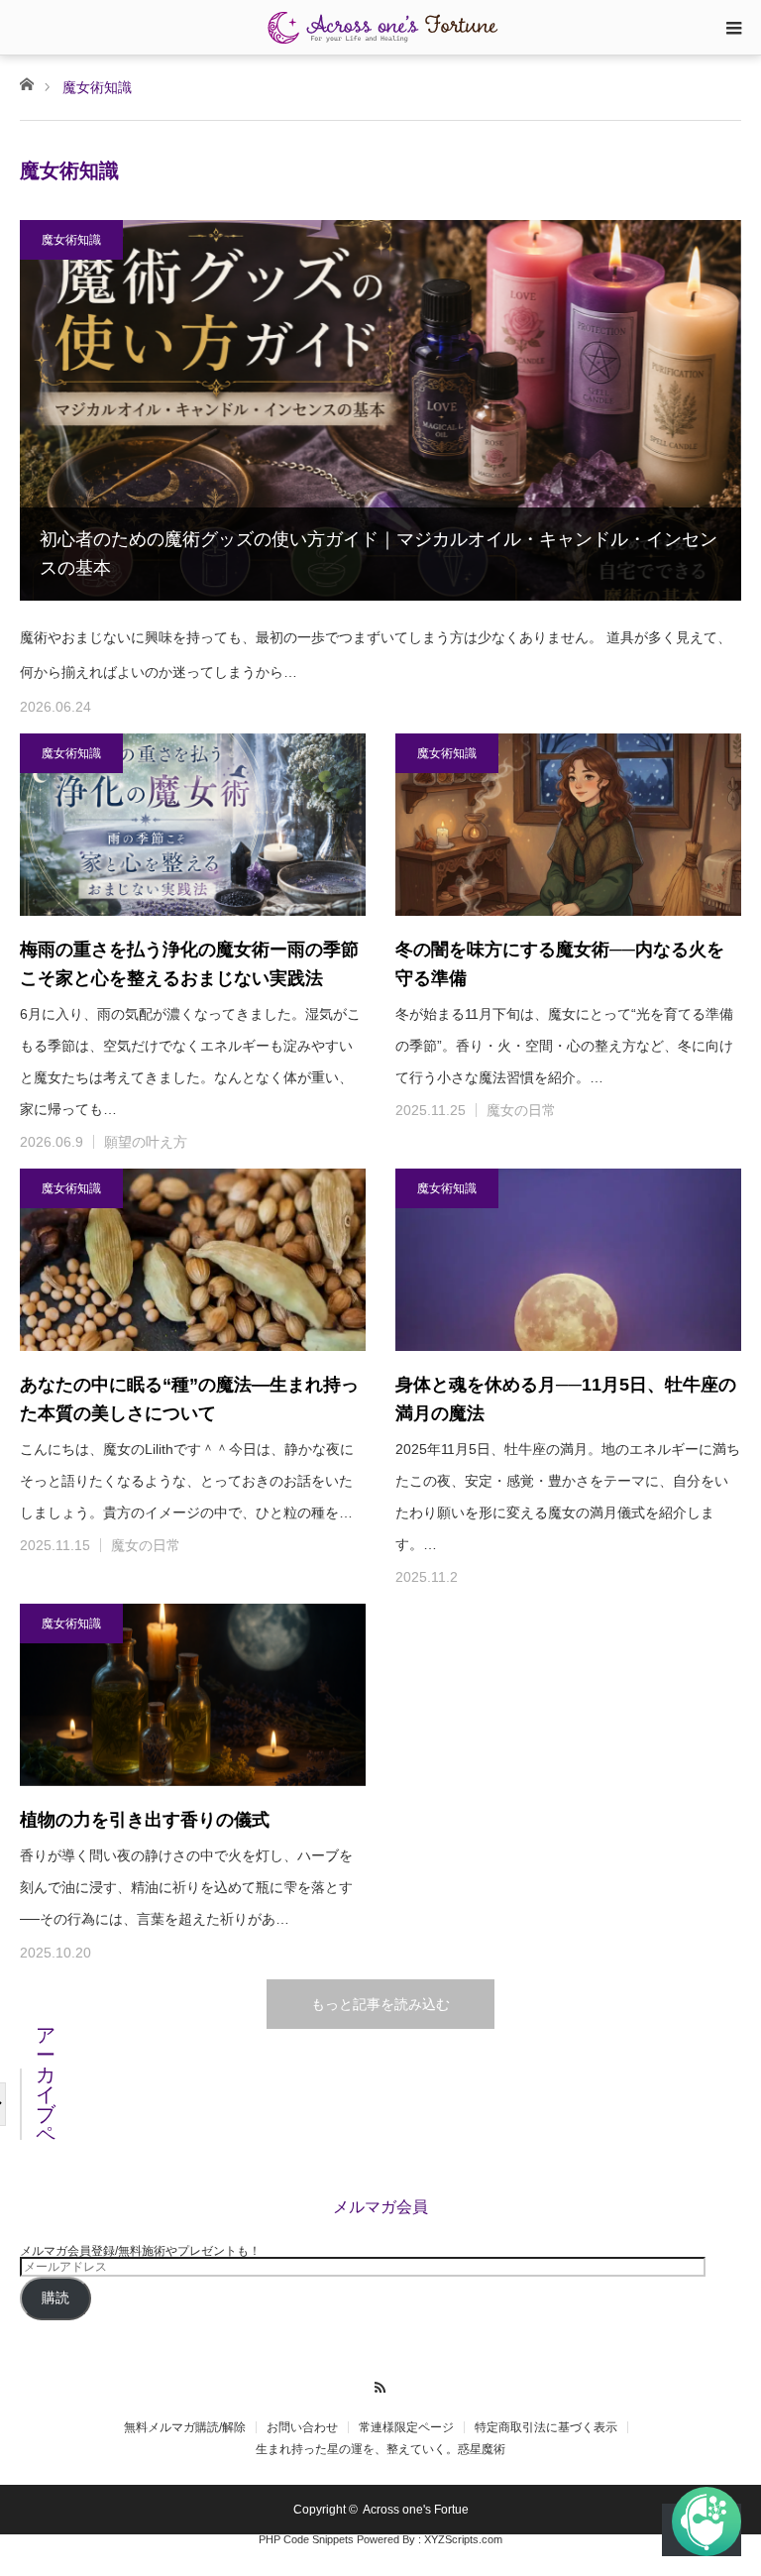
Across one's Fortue (416, 2510)
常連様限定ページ (406, 2427)
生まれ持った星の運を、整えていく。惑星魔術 (380, 2449)
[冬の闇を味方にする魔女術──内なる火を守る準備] (568, 825)
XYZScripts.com (463, 2539)
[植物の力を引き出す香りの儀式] (193, 1695)
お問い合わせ (302, 2427)
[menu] (733, 28)
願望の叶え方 (146, 1142)
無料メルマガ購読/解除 (185, 2427)
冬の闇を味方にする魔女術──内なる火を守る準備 (560, 964)
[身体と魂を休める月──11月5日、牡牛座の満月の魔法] (568, 1260)
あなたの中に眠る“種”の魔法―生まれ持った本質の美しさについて (189, 1399)
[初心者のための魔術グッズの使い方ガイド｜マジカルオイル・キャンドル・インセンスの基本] (380, 410)
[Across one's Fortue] (380, 27)
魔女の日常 (521, 1110)
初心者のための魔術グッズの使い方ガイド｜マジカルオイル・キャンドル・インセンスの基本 (379, 554)
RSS (381, 2385)
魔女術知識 (71, 240)
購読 (55, 2298)
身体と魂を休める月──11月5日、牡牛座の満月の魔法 (566, 1399)
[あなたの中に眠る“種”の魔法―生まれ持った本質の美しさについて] (193, 1260)
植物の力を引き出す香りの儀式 (145, 1820)
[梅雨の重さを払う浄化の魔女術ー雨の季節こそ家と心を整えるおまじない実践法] (193, 825)
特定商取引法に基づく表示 (546, 2427)
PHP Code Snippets (306, 2539)
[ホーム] (26, 83)
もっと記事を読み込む (380, 2004)
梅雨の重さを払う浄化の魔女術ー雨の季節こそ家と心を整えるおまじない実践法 (189, 964)
